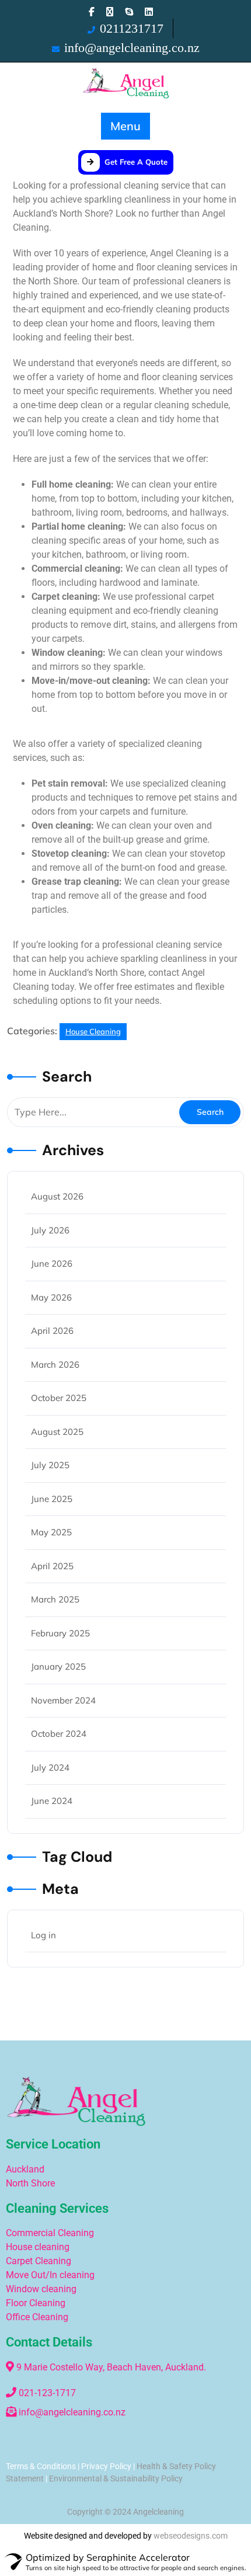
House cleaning (38, 2247)
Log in (43, 1935)
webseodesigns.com (191, 2536)
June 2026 (52, 1263)
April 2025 (52, 1566)
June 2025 (52, 1499)
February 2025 (60, 1633)
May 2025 (51, 1532)
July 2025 (50, 1465)
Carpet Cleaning (39, 2261)
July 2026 (50, 1230)
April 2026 (52, 1331)
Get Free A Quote (136, 162)
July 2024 (50, 1767)
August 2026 (57, 1196)
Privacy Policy (106, 2466)
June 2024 (52, 1801)
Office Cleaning (37, 2317)
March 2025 (55, 1599)
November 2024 (63, 1700)
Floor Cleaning (36, 2303)
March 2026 (55, 1365)
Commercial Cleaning (51, 2233)
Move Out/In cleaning (50, 2275)
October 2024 (59, 1734)
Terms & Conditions (41, 2466)
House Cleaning (93, 1031)
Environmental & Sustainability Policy (116, 2478)
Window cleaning (41, 2289)
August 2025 (57, 1432)
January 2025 (58, 1666)
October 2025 (59, 1398)
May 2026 (51, 1297)
